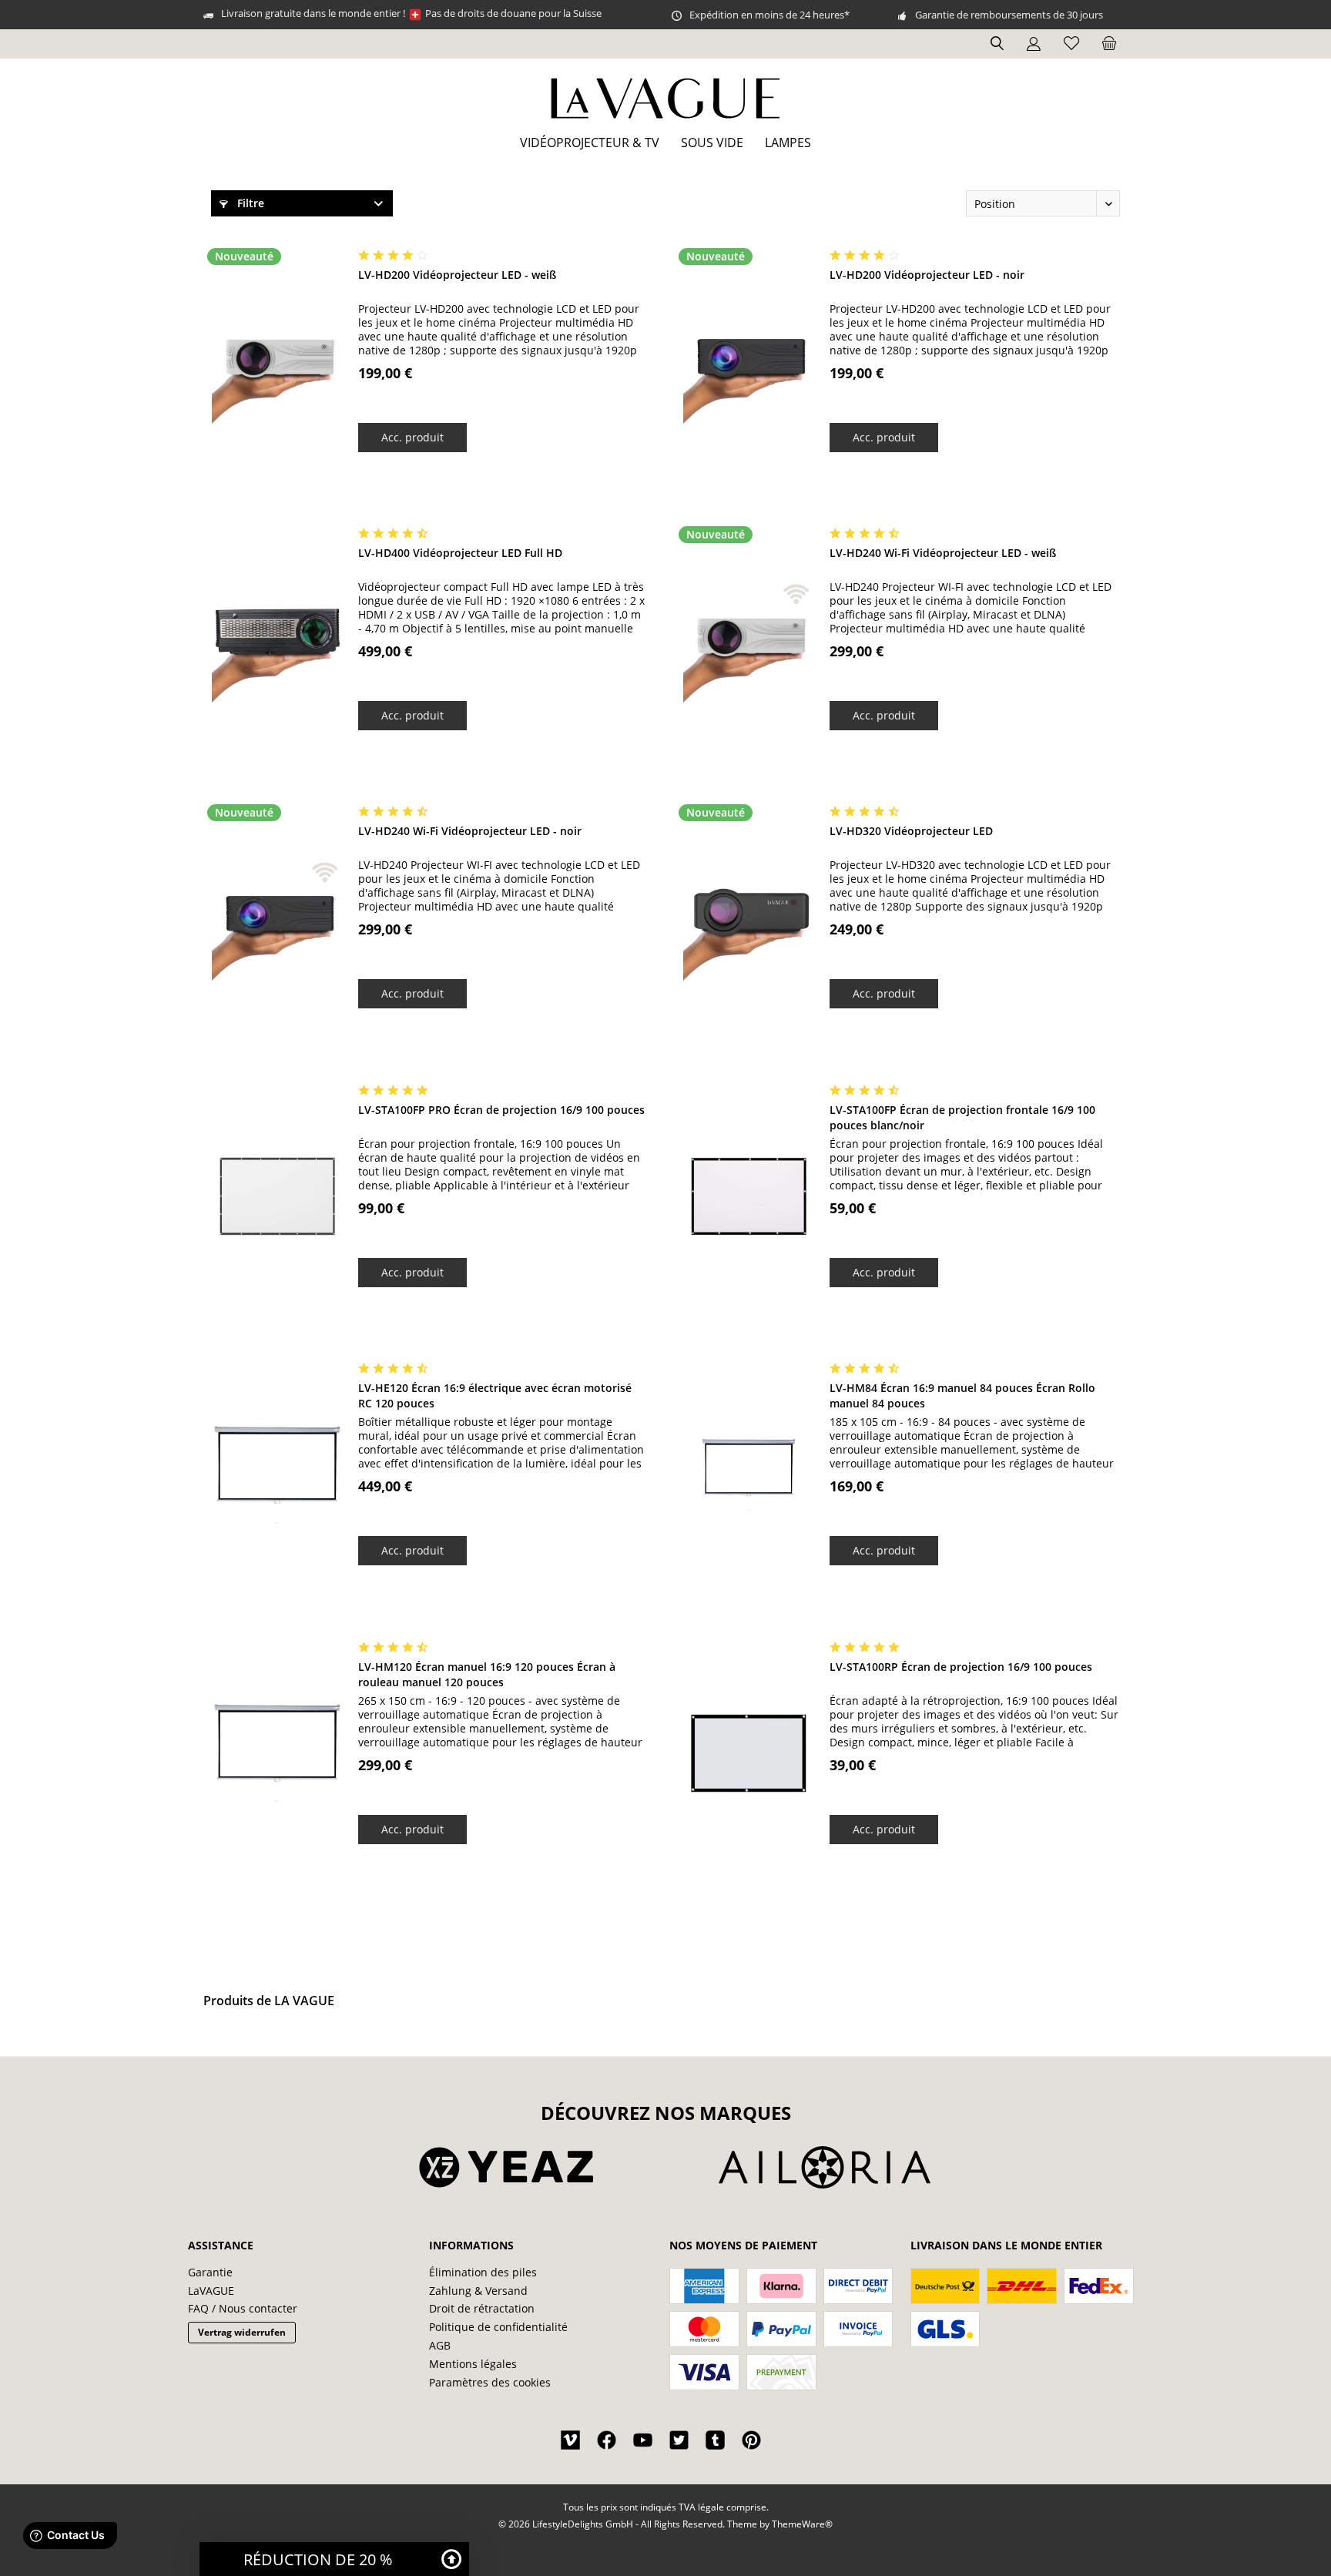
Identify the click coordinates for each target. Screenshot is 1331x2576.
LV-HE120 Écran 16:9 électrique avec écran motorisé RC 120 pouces (495, 1395)
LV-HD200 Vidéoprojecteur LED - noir (927, 275)
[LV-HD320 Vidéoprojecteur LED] (749, 918)
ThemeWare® (802, 2524)
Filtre (249, 203)
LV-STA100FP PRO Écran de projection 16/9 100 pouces (501, 1110)
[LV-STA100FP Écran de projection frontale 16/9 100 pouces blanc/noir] (749, 1197)
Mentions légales (473, 2364)
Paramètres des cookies (490, 2382)
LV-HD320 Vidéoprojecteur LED (911, 831)
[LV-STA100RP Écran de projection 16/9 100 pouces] (749, 1754)
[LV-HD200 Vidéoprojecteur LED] (277, 362)
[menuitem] (1109, 44)
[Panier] (1109, 44)
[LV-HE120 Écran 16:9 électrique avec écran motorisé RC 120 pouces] (277, 1475)
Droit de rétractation (482, 2308)
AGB (440, 2345)
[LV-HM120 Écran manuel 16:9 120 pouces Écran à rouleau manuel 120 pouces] (277, 1754)
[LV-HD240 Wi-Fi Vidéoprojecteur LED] (749, 640)
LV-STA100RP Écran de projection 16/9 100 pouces (961, 1667)
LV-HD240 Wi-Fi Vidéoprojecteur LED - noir (470, 831)
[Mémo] (1071, 44)
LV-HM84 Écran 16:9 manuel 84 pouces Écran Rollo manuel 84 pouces (962, 1395)
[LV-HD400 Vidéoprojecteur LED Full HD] (277, 640)
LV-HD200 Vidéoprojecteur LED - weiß (457, 275)
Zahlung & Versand (478, 2291)
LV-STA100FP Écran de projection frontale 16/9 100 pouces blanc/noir (962, 1117)
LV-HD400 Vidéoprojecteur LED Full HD (460, 553)
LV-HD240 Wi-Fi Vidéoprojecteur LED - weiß (943, 553)
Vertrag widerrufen (242, 2332)
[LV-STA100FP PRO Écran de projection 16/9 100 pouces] (277, 1197)
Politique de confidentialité (498, 2327)
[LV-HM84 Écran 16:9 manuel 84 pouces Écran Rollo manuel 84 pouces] (749, 1475)
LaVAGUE (211, 2291)
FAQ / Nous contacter (243, 2308)
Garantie (210, 2272)
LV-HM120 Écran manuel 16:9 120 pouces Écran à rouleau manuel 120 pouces (487, 1674)
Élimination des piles (483, 2272)
